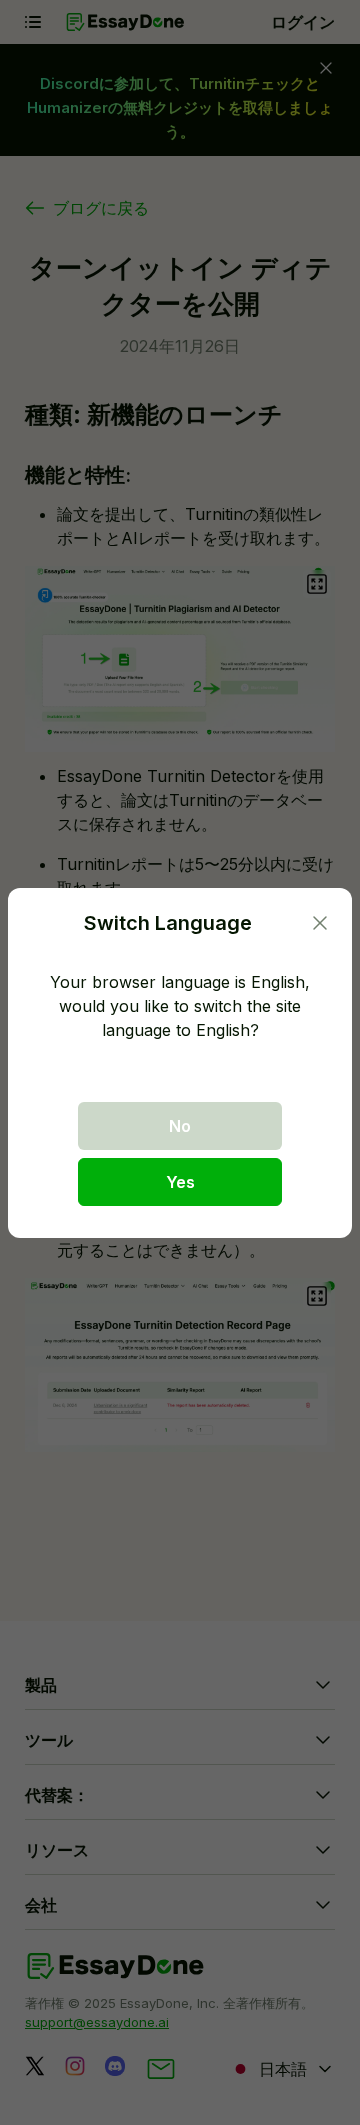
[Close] (320, 923)
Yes (180, 1182)
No (180, 1126)
